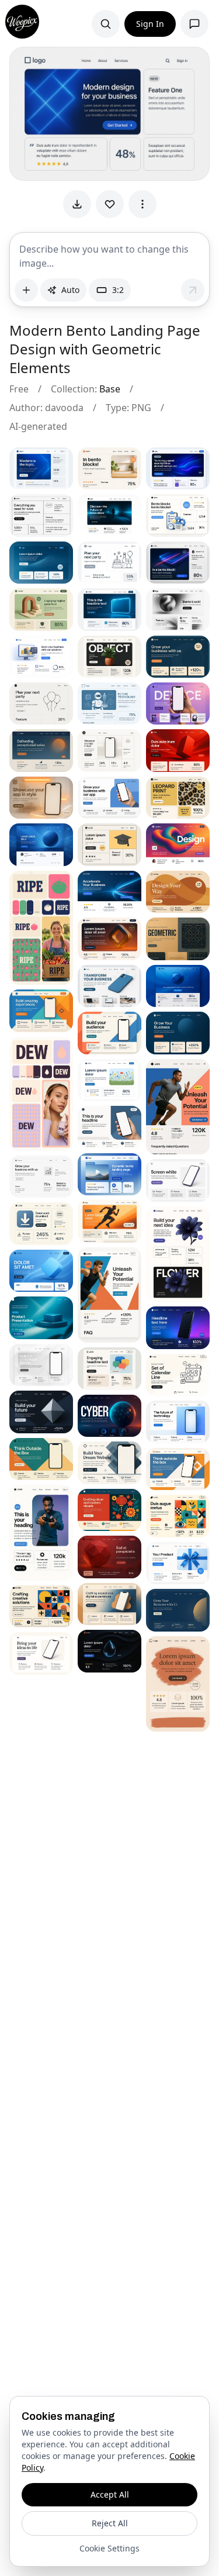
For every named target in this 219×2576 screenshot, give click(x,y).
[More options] (142, 204)
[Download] (77, 204)
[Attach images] (26, 290)
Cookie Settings (109, 2548)
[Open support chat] (194, 24)
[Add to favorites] (110, 204)
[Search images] (106, 24)
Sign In (150, 24)
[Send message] (193, 290)
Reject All (110, 2523)
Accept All (110, 2494)
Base (110, 389)
